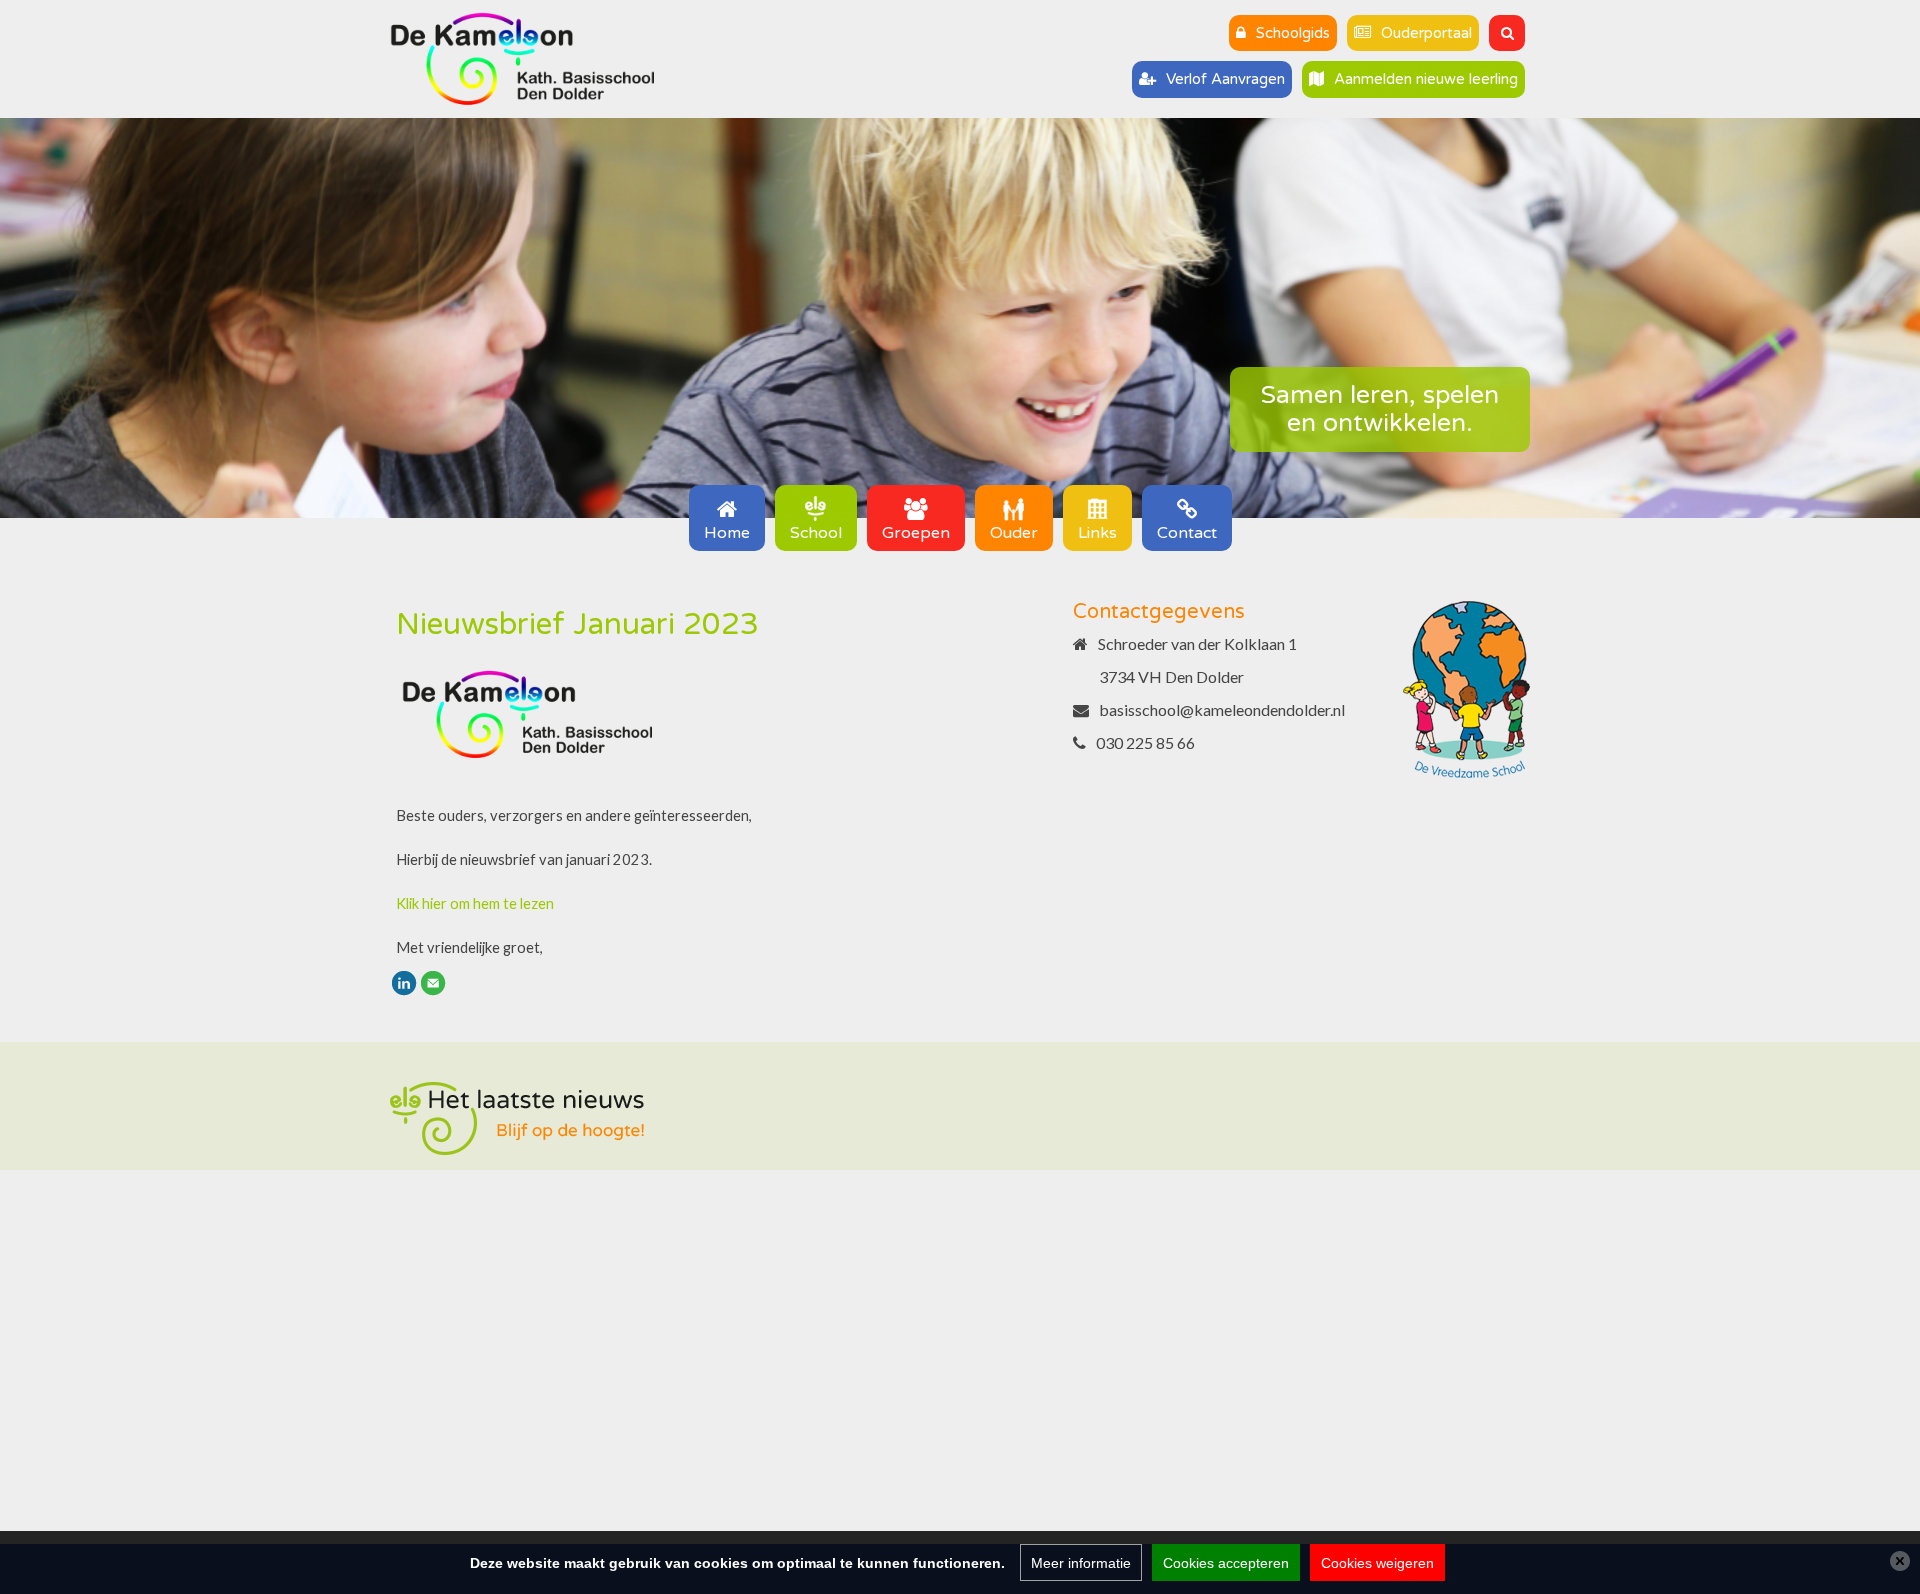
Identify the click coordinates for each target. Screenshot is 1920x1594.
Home (727, 533)
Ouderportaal (1426, 33)
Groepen (916, 533)
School (816, 533)
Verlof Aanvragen (1225, 79)
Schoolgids (1293, 33)
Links (1097, 533)
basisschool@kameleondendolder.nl (1222, 709)
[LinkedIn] (404, 981)
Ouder (1014, 533)
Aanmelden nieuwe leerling (1426, 79)
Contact (1187, 533)
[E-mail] (433, 981)
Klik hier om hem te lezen (475, 903)
